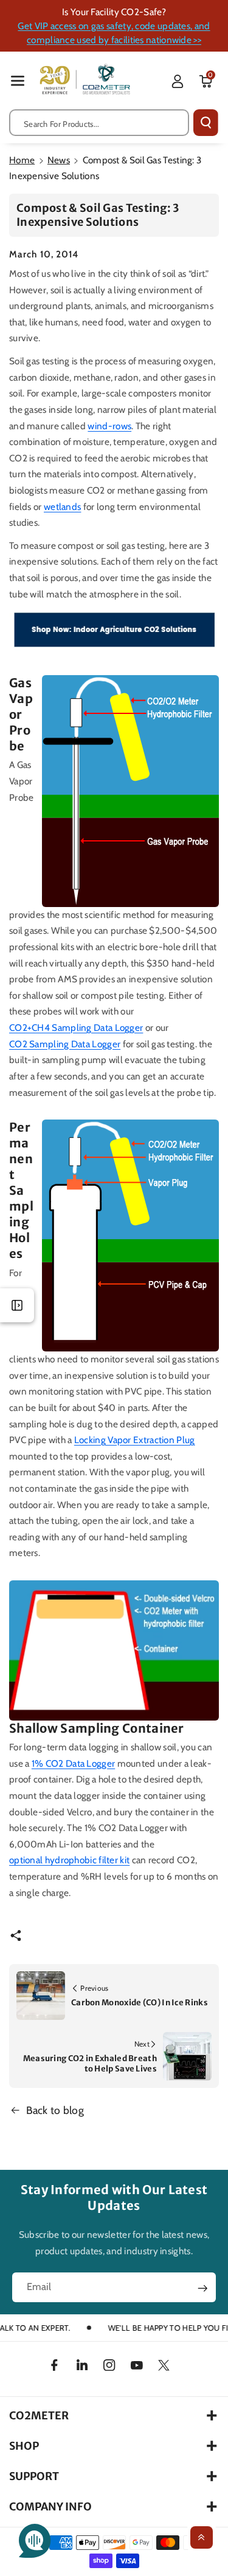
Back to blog (55, 2110)
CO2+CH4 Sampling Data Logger (76, 1028)
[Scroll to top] (202, 2537)
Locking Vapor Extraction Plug (135, 1440)
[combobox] (99, 123)
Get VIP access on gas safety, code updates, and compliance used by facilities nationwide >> (114, 33)
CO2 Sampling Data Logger (65, 1044)
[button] (18, 80)
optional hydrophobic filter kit (69, 1860)
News (59, 160)
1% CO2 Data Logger (73, 1763)
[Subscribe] (202, 2288)
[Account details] (178, 81)
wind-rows (109, 426)
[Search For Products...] (206, 123)
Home (22, 160)
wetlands (62, 507)
